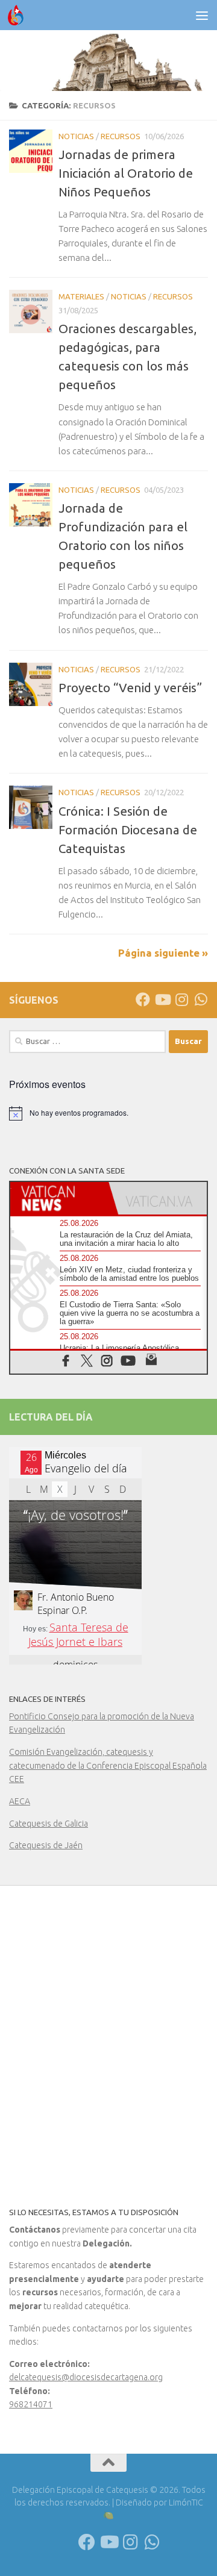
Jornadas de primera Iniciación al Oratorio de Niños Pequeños (126, 173)
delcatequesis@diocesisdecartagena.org (86, 2377)
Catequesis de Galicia (49, 1824)
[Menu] (202, 15)
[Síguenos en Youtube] (162, 999)
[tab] (59, 1198)
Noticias (76, 136)
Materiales (81, 296)
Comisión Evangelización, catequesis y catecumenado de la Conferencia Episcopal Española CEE (108, 1765)
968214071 (31, 2404)
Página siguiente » (163, 953)
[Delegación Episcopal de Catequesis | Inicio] (18, 15)
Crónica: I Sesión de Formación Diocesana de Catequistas (128, 830)
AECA (20, 1801)
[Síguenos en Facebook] (143, 999)
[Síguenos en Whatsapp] (201, 999)
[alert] (108, 1113)
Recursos (121, 136)
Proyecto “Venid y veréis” (130, 688)
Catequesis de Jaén (46, 1845)
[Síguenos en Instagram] (181, 999)
